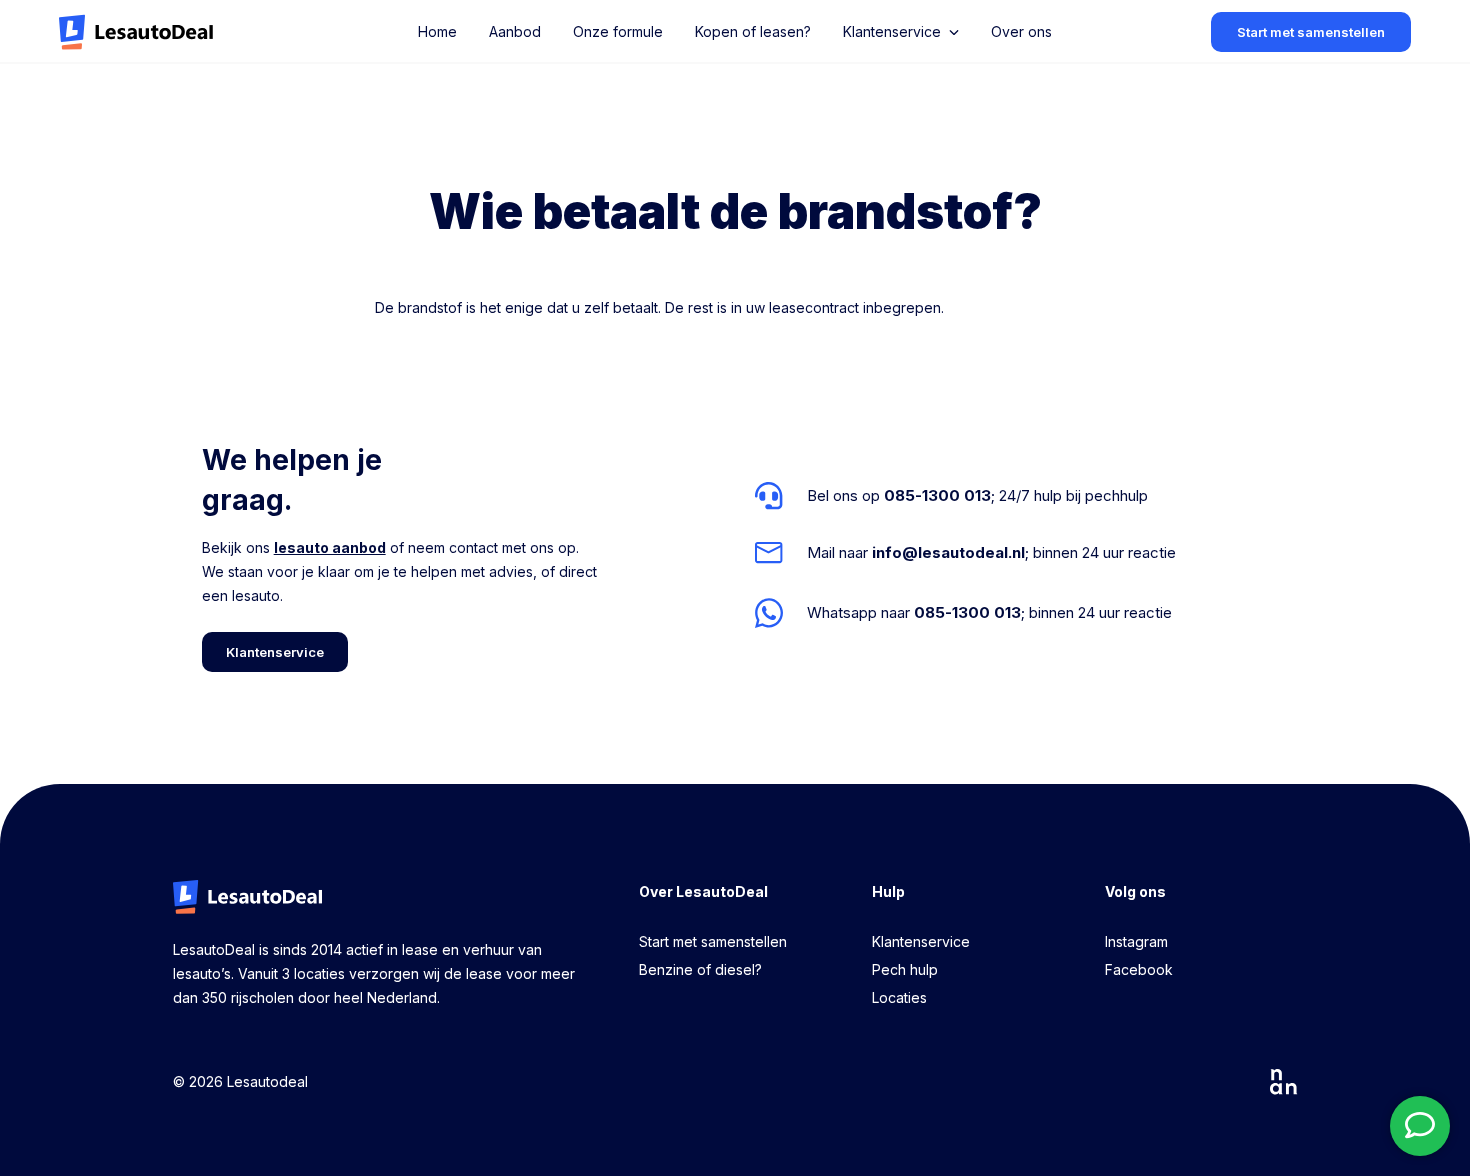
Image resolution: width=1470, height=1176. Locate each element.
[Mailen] (965, 553)
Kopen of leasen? (753, 31)
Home (437, 31)
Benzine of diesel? (700, 969)
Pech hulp (905, 969)
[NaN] (1284, 1082)
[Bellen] (965, 496)
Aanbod (515, 31)
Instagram (1136, 941)
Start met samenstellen (713, 941)
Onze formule (618, 31)
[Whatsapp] (965, 612)
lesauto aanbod (330, 547)
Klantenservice (921, 941)
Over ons (1021, 31)
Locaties (899, 997)
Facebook (1139, 969)
